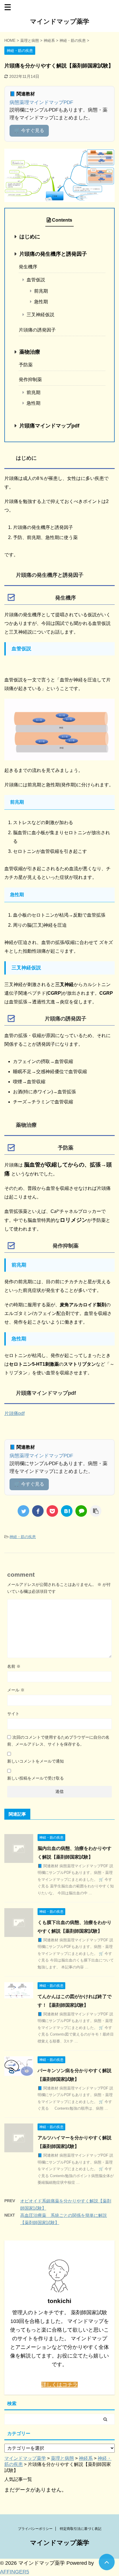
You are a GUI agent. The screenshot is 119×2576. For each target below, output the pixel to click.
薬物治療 (30, 352)
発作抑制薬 (30, 379)
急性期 (41, 302)
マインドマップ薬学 (60, 21)
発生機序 (28, 267)
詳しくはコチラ (59, 2385)
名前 (14, 1666)
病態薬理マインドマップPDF (41, 102)
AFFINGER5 (15, 2572)
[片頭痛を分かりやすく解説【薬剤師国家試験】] (67, 1511)
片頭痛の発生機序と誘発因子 (53, 254)
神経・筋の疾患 (23, 1537)
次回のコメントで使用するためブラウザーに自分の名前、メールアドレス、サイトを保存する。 (58, 1741)
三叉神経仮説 (40, 315)
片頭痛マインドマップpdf (49, 426)
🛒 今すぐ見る (29, 130)
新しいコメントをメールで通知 (36, 1761)
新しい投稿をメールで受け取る (36, 1778)
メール (16, 1690)
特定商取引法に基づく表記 (81, 2529)
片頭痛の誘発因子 (37, 330)
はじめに (30, 237)
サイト (13, 1714)
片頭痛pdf (14, 1413)
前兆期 (41, 291)
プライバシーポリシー (35, 2529)
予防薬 (26, 365)
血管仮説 (36, 280)
